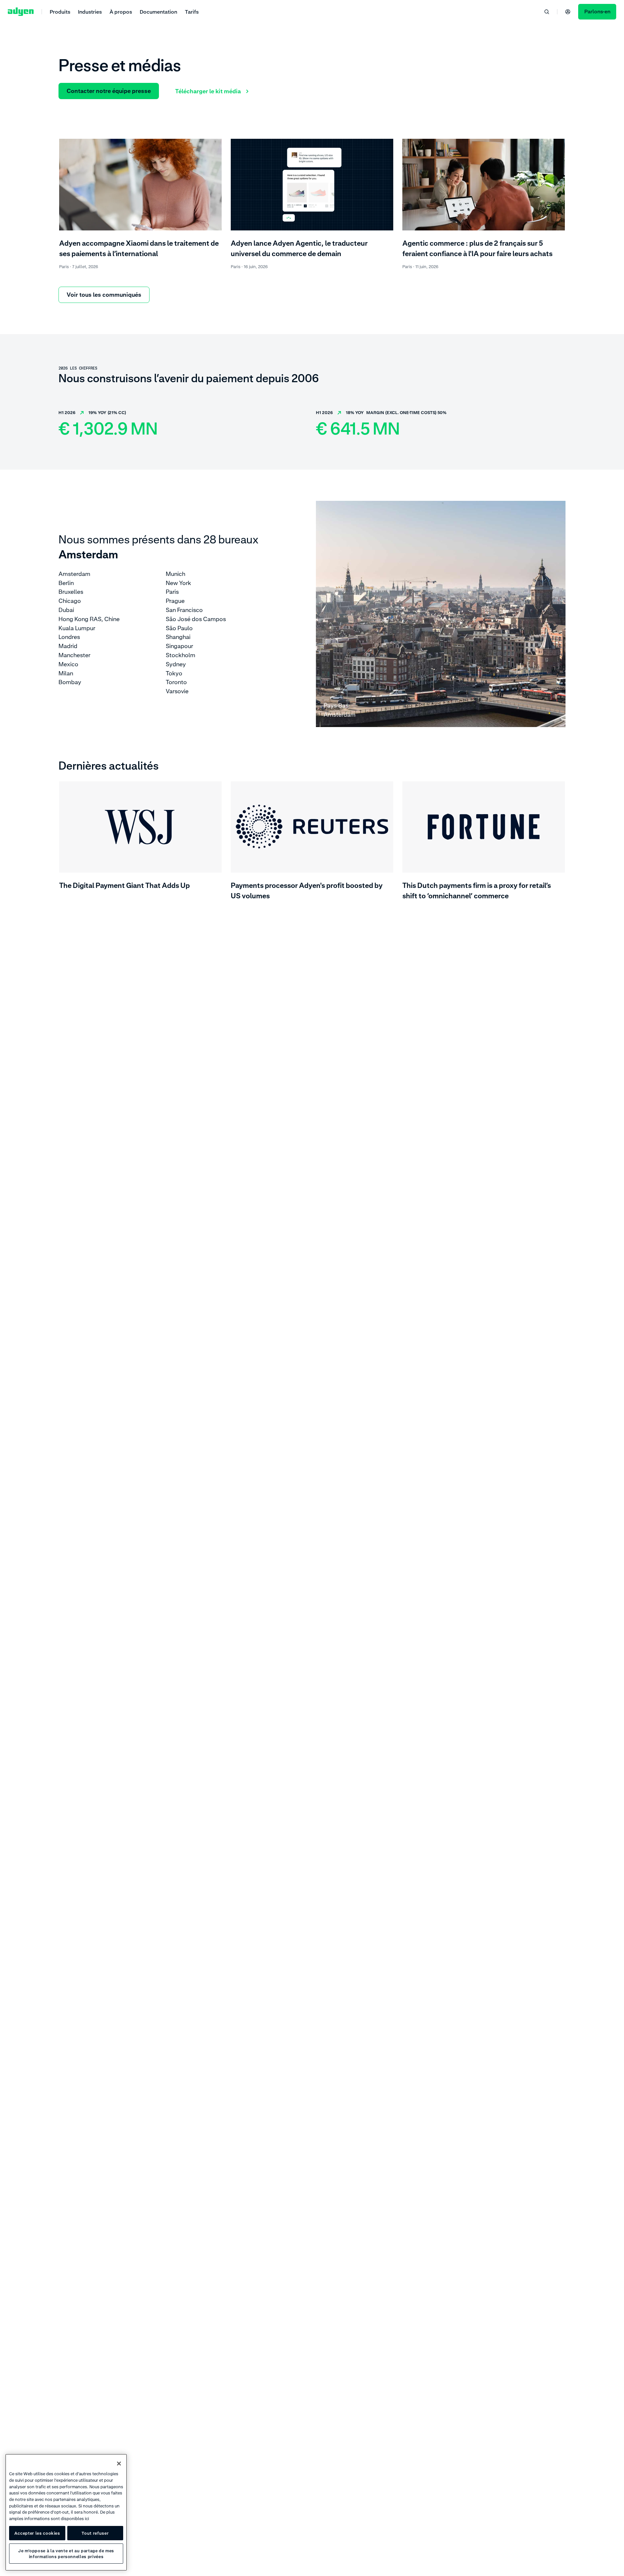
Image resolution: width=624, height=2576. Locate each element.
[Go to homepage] (21, 12)
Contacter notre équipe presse (109, 91)
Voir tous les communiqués (104, 295)
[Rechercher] (547, 12)
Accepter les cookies (37, 2533)
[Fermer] (119, 2464)
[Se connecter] (568, 12)
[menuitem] (60, 12)
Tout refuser (95, 2533)
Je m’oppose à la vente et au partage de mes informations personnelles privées (66, 2554)
